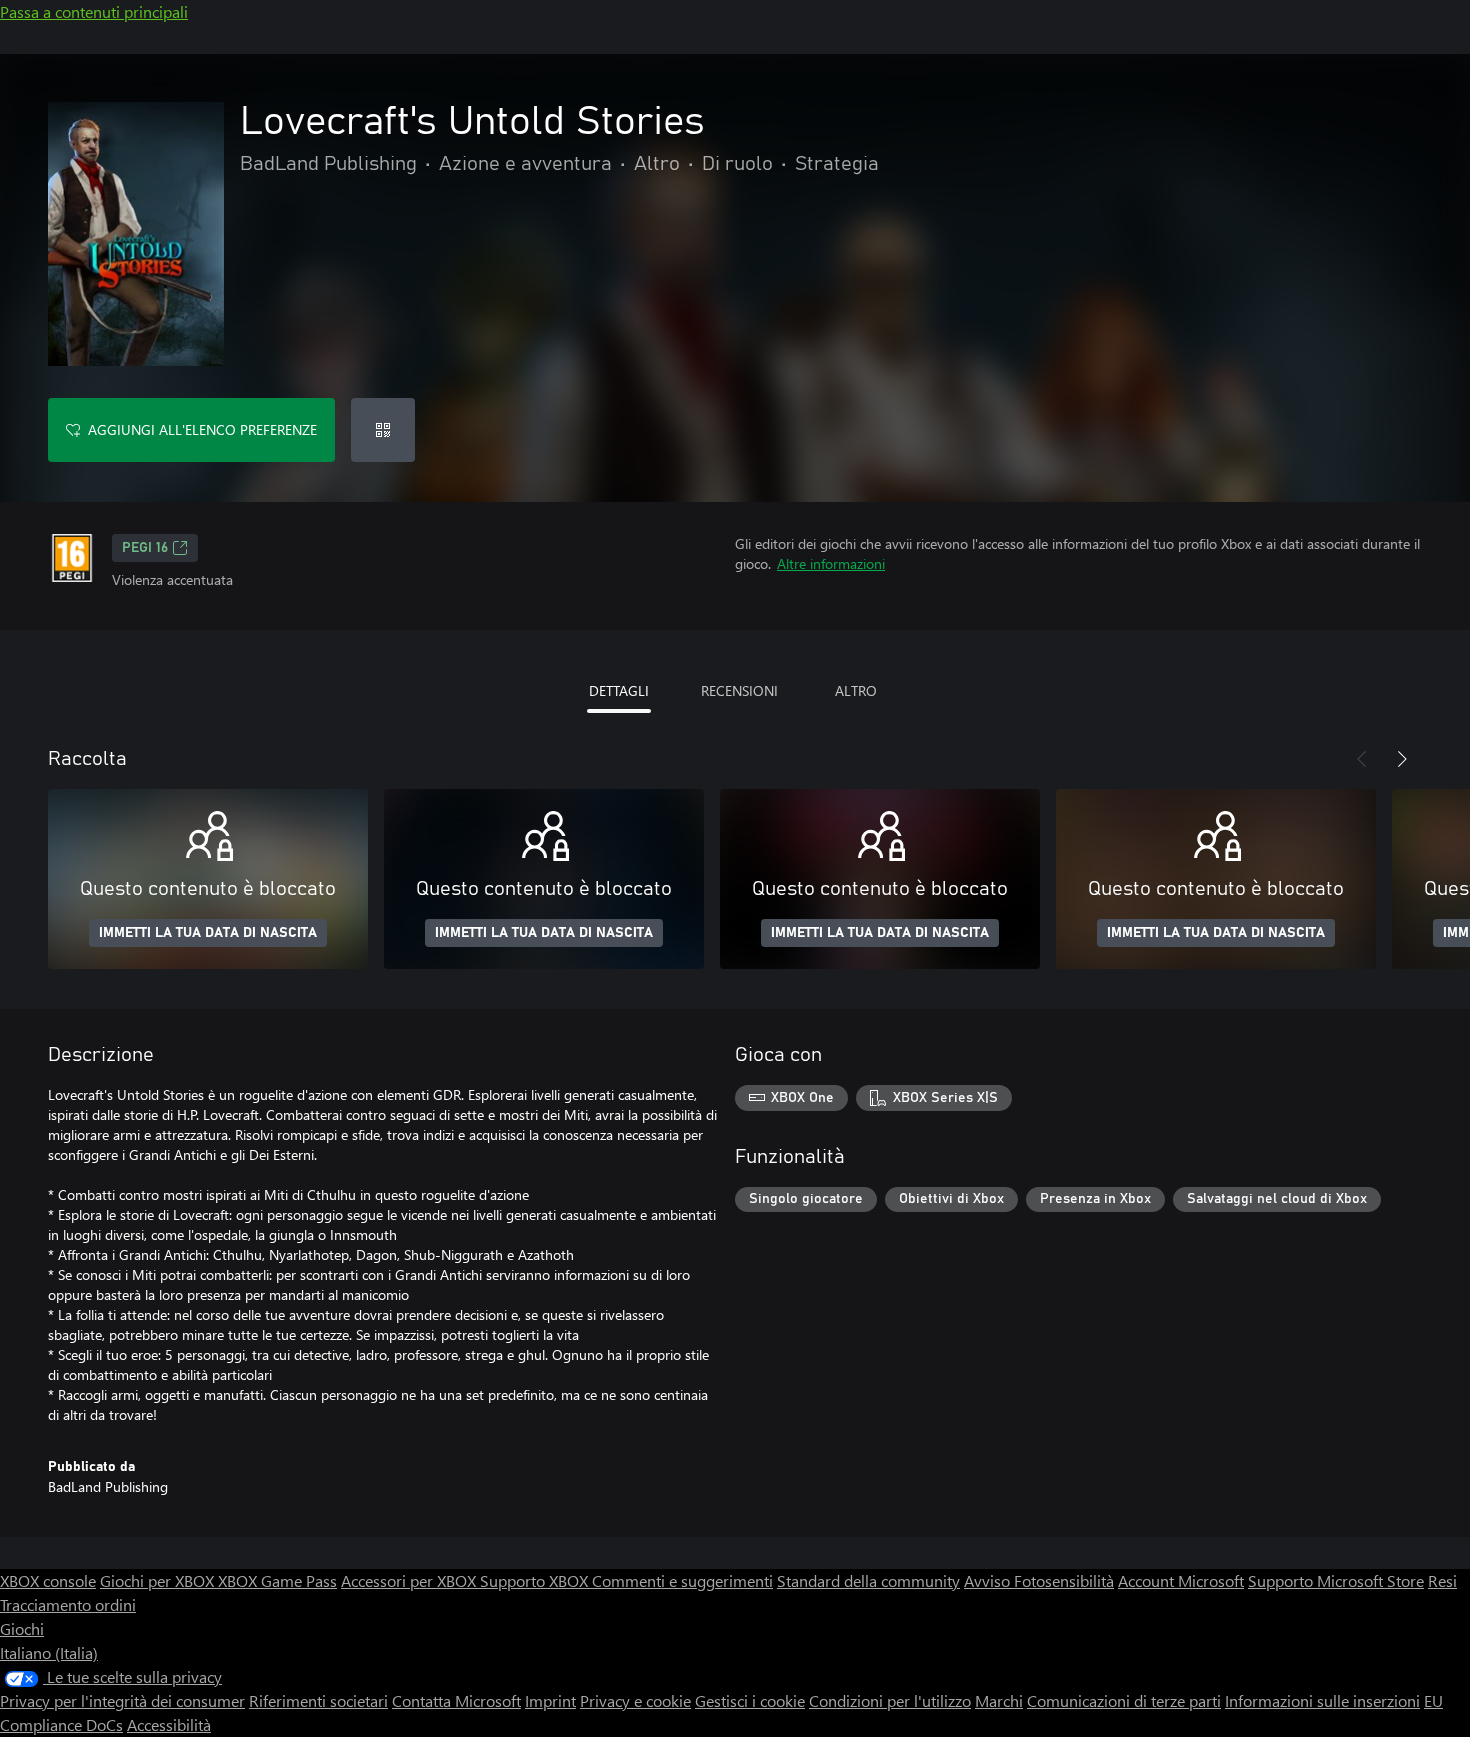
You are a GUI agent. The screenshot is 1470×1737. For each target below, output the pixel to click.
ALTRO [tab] (856, 690)
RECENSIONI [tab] (739, 690)
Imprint (550, 1700)
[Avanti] (1402, 759)
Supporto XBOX (536, 1580)
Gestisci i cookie (750, 1700)
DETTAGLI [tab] (619, 690)
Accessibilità (169, 1724)
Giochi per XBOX (159, 1580)
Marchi (999, 1700)
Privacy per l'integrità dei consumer (122, 1700)
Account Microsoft (1181, 1580)
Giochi (22, 1628)
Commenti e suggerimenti (682, 1580)
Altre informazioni (831, 563)
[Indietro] (1362, 759)
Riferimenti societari (318, 1700)
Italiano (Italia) (49, 1652)
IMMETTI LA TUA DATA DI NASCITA (208, 933)
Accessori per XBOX (410, 1580)
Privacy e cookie (635, 1700)
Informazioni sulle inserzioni (1322, 1700)
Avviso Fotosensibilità (1039, 1580)
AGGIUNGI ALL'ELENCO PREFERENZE (202, 429)
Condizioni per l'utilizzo (890, 1700)
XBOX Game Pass (277, 1580)
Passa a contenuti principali (94, 11)
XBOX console (48, 1580)
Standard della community (868, 1580)
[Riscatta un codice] (383, 430)
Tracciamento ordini (68, 1604)
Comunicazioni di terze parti (1124, 1700)
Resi (1442, 1580)
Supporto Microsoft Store (1336, 1580)
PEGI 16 (145, 548)
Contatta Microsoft (456, 1700)
